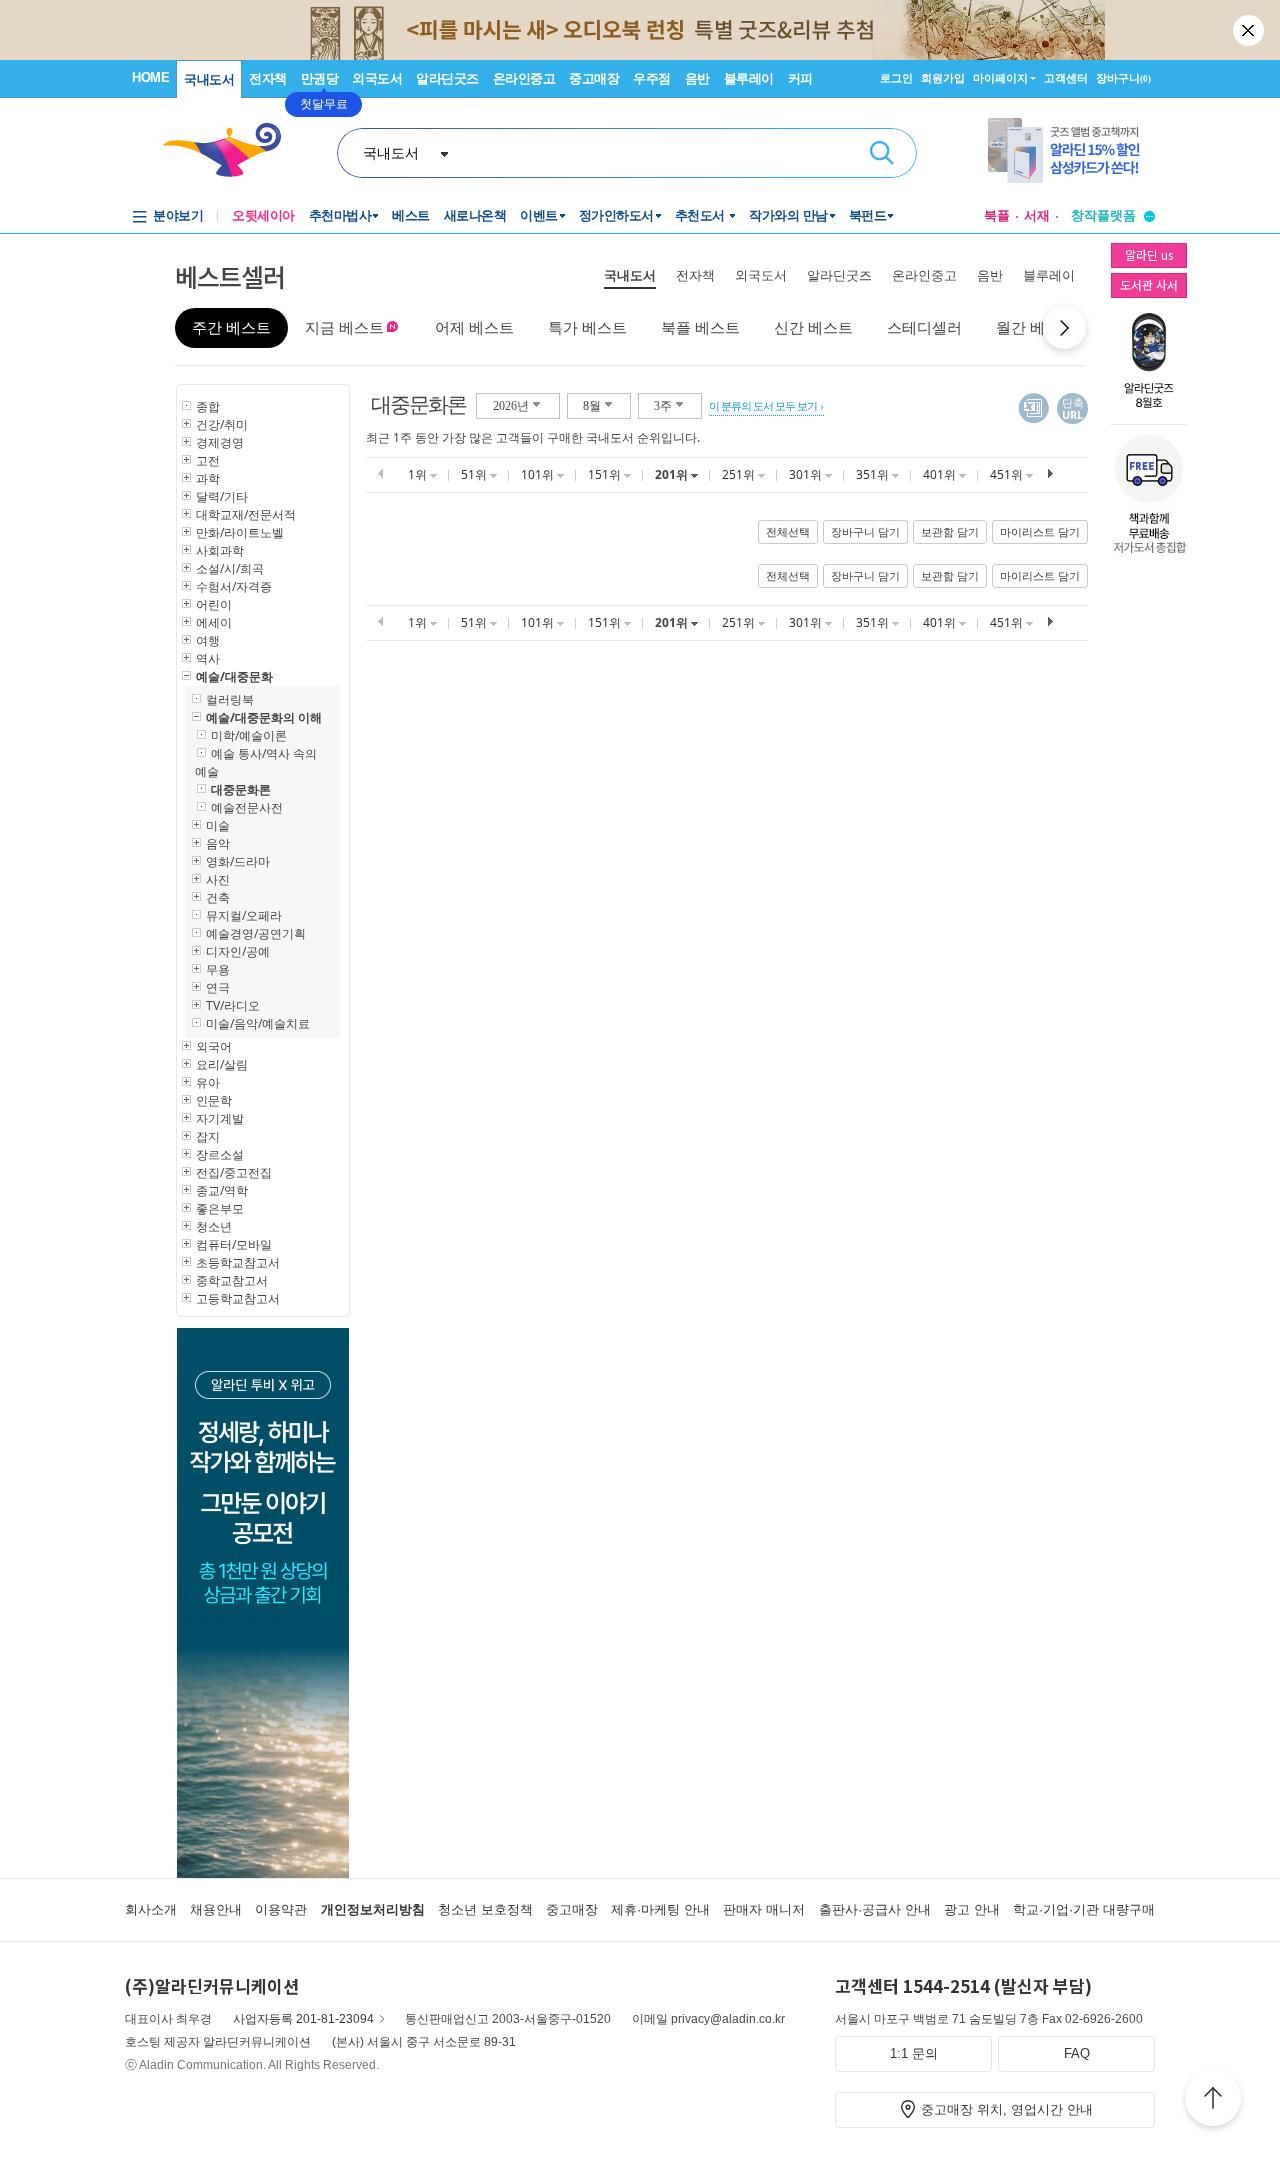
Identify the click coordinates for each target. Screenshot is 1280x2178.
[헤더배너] (1071, 150)
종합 (208, 406)
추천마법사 (340, 215)
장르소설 (220, 1154)
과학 (208, 478)
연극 (218, 987)
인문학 (214, 1100)
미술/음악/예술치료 (258, 1023)
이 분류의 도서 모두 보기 (764, 406)
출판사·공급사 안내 (875, 1909)
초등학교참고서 (238, 1262)
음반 (697, 78)
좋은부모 (220, 1208)
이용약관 (281, 1909)
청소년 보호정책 (485, 1909)
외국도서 (377, 78)
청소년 (214, 1226)
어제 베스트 (474, 327)
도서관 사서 (1149, 284)
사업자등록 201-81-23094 (303, 2019)
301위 (807, 474)
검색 (882, 153)
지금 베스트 (344, 327)
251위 (740, 474)
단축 (1072, 408)
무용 (218, 969)
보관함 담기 (950, 532)
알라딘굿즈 (447, 78)
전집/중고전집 (234, 1172)
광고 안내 (972, 1909)
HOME (150, 77)
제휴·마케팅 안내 (660, 1909)
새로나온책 (475, 215)
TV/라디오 (233, 1005)
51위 (475, 474)
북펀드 (868, 215)
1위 (419, 474)
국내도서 (209, 79)
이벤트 (539, 215)
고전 (208, 460)
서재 (1037, 215)
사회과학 (220, 550)
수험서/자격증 (234, 586)
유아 (208, 1082)
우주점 (652, 78)
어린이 (214, 604)
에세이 (214, 622)
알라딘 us (1149, 254)
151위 (606, 474)
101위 (539, 474)
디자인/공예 (238, 951)
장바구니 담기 (865, 532)
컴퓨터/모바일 (234, 1244)
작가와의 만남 (788, 215)
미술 (218, 825)
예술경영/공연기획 (256, 933)
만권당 (320, 78)
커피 (800, 78)
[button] (1064, 327)
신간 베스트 (813, 327)
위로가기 (1213, 2101)
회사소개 (151, 1909)
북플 (997, 215)
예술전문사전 (247, 807)
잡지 (208, 1136)
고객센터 (1066, 78)
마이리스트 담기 (1040, 532)
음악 (218, 843)
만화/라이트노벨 (240, 532)
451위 (1008, 474)
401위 (941, 474)
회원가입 (943, 78)
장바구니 (1123, 78)
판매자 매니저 (764, 1909)
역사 (208, 658)
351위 (874, 474)
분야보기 (178, 215)
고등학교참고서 (238, 1298)
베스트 (411, 215)
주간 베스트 (231, 327)
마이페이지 (1000, 78)
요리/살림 (222, 1064)
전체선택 (788, 532)
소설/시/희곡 (230, 568)
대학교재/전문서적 (246, 514)
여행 (208, 640)
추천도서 (702, 215)
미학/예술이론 (249, 735)
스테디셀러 (924, 327)
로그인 (896, 78)
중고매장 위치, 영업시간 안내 (1007, 2109)
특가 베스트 (587, 327)
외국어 (214, 1046)
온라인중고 (524, 78)
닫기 (1250, 30)
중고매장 (594, 78)
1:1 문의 (914, 2053)
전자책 (268, 78)
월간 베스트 (1035, 327)
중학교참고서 (232, 1280)
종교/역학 (222, 1190)
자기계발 (220, 1118)
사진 (218, 879)
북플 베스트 (700, 327)
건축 (218, 897)
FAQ (1077, 2053)
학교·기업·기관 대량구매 (1084, 1909)
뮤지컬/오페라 (244, 915)
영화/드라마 (238, 861)
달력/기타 (222, 496)
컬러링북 (230, 699)
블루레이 (749, 78)
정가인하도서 (616, 215)
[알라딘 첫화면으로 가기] (231, 150)
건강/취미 (222, 424)
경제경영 (220, 442)
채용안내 (216, 1909)
